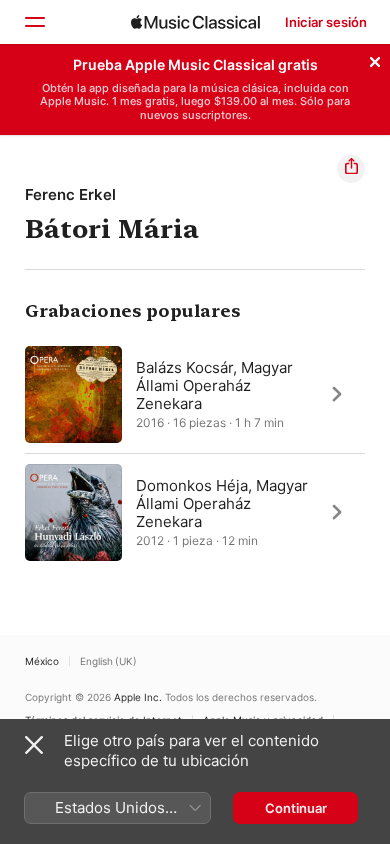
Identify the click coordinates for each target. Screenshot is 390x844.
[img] (195, 22)
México (42, 661)
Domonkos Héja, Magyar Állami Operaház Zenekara (222, 502)
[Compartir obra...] (351, 169)
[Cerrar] (375, 59)
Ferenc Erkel (70, 194)
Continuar (296, 808)
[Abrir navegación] (34, 22)
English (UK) (108, 661)
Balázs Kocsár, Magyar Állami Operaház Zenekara (214, 384)
